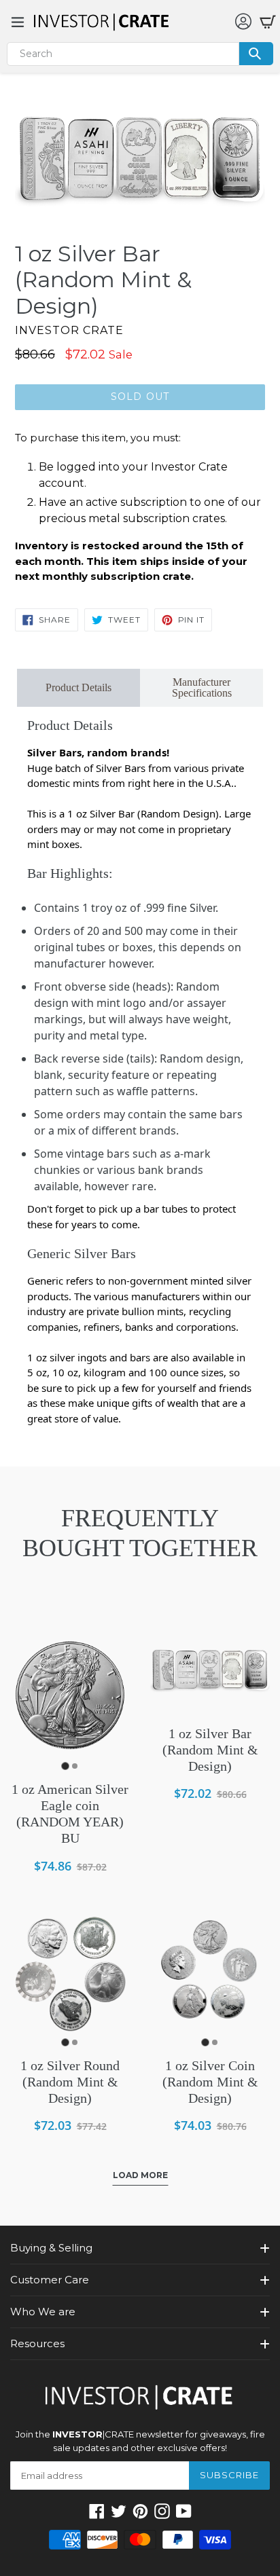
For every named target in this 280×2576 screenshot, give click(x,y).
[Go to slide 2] (75, 1766)
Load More (140, 2175)
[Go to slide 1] (65, 1766)
